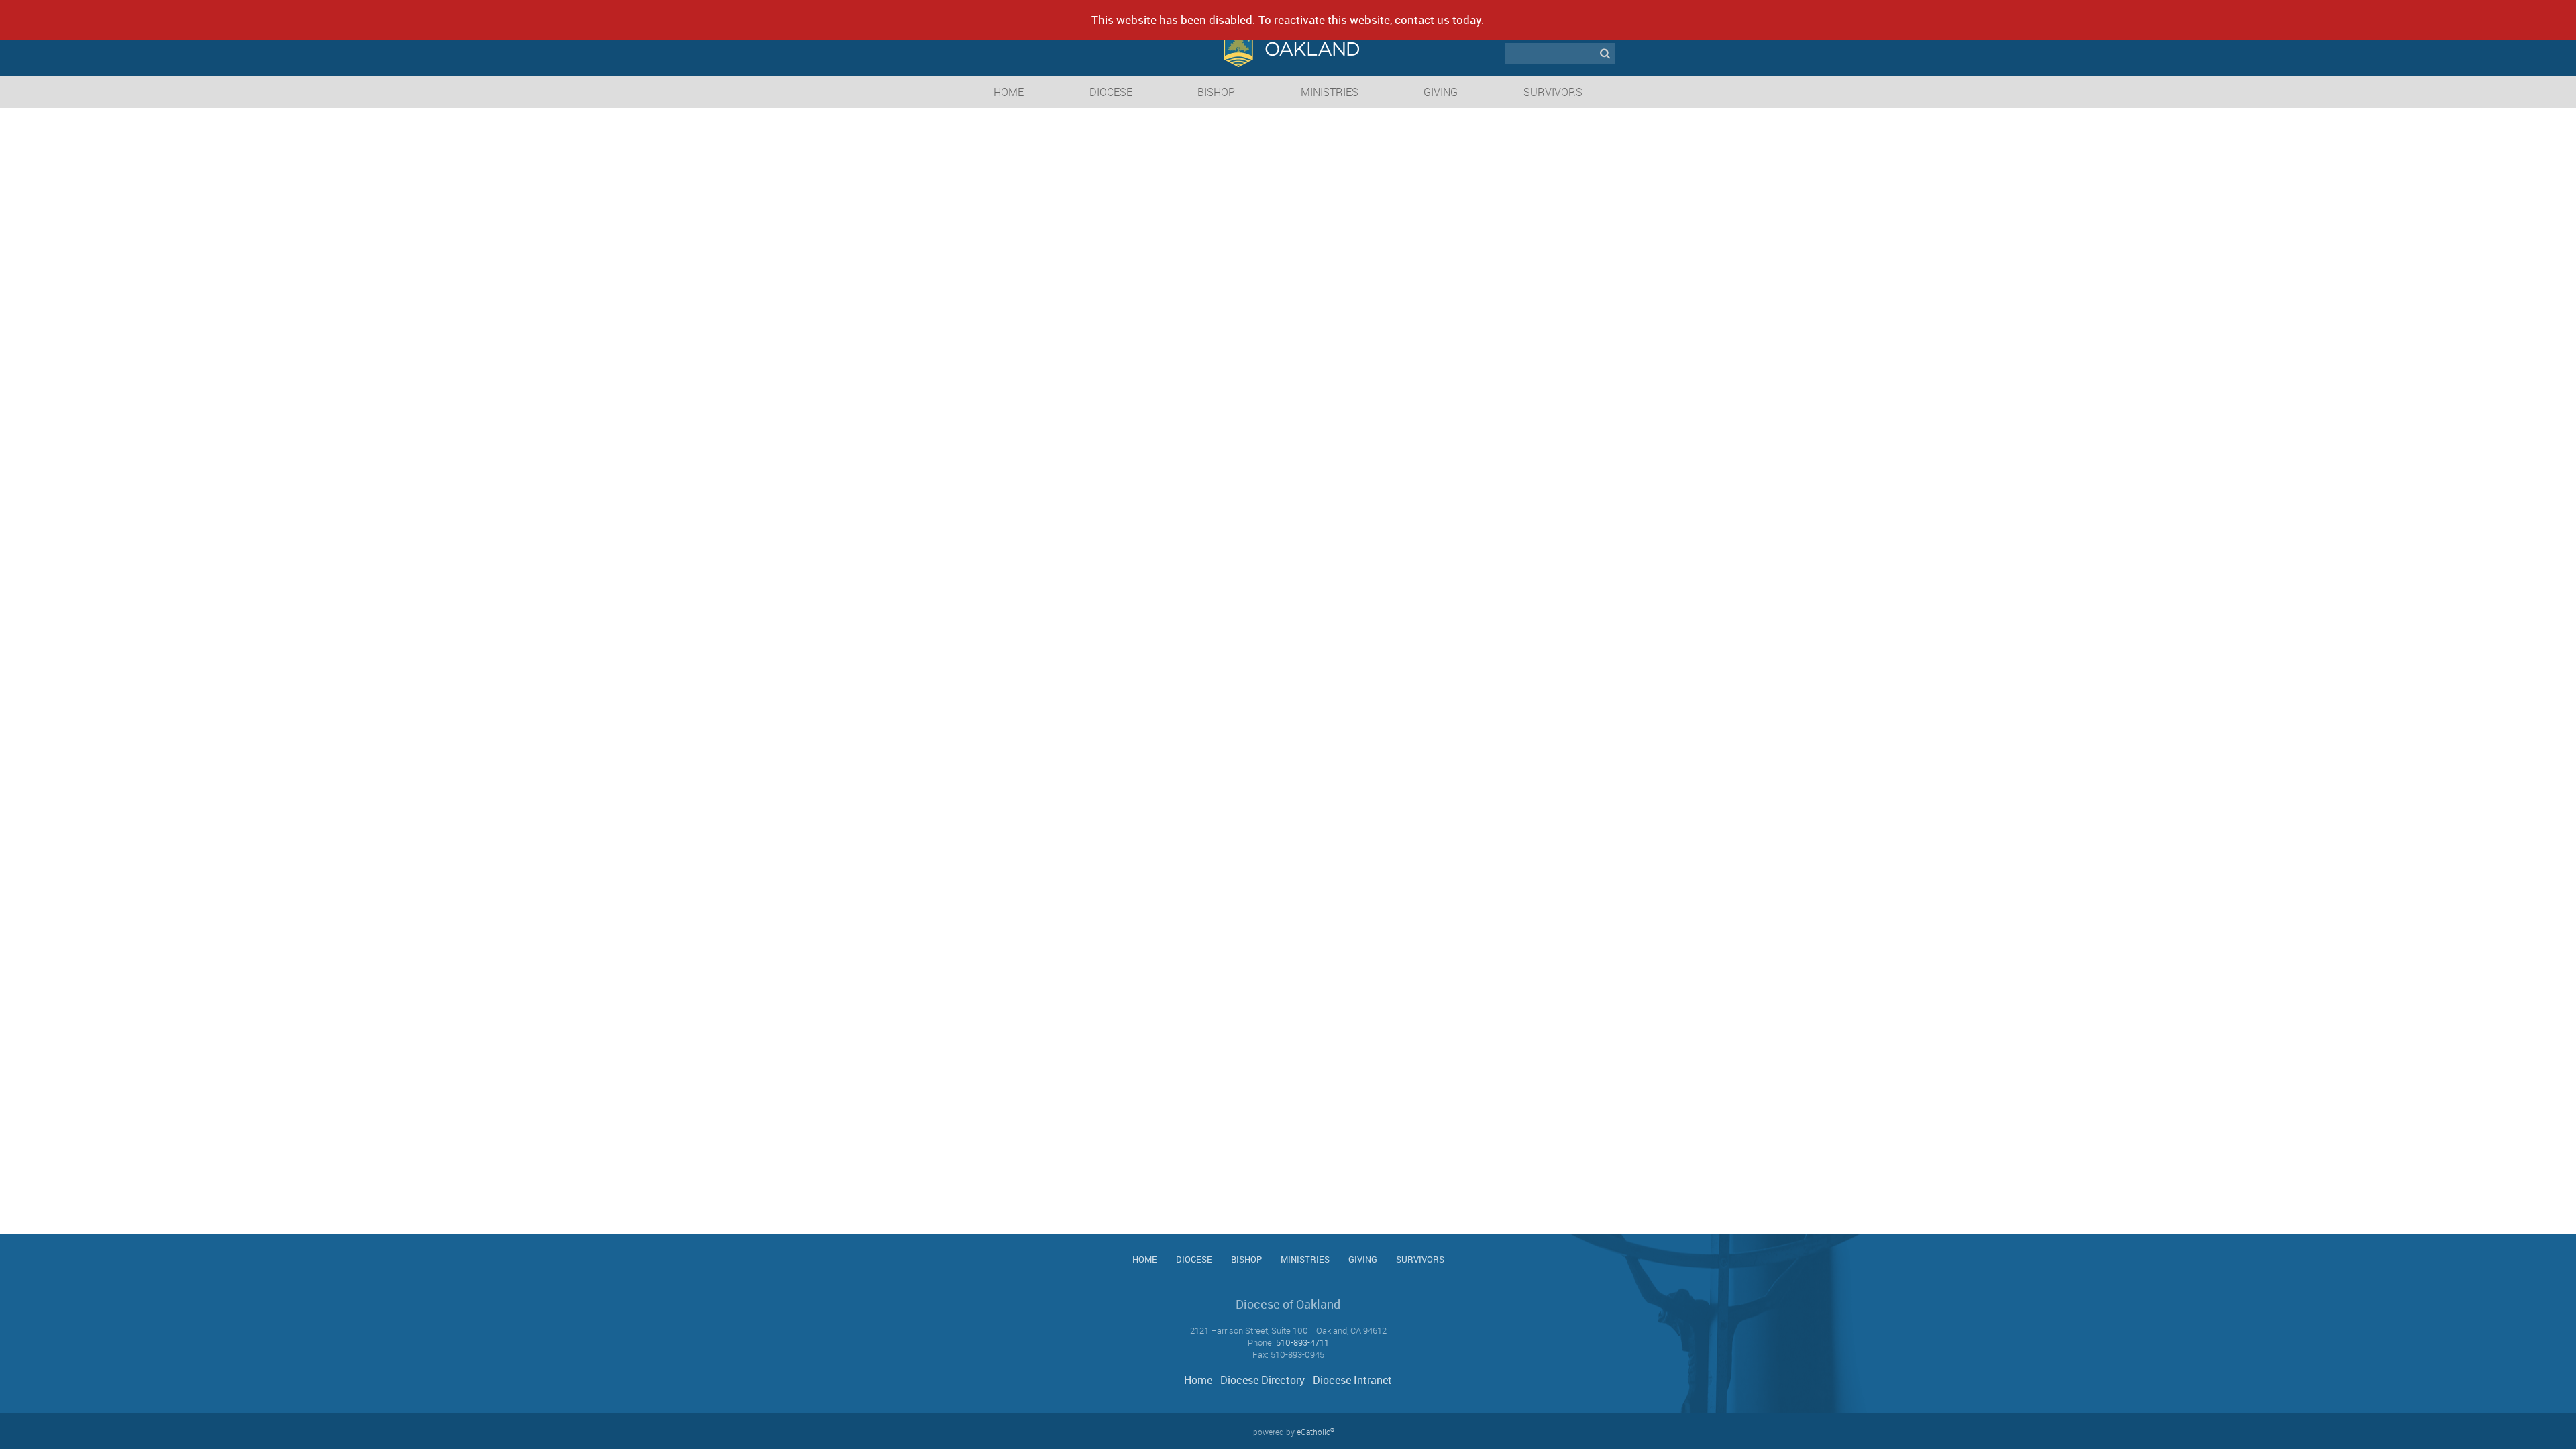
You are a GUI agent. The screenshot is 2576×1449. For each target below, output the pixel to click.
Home (1198, 1380)
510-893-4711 (1302, 1342)
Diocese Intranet (1352, 1380)
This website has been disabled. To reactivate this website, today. (1288, 20)
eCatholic (1316, 1432)
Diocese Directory (1263, 1380)
